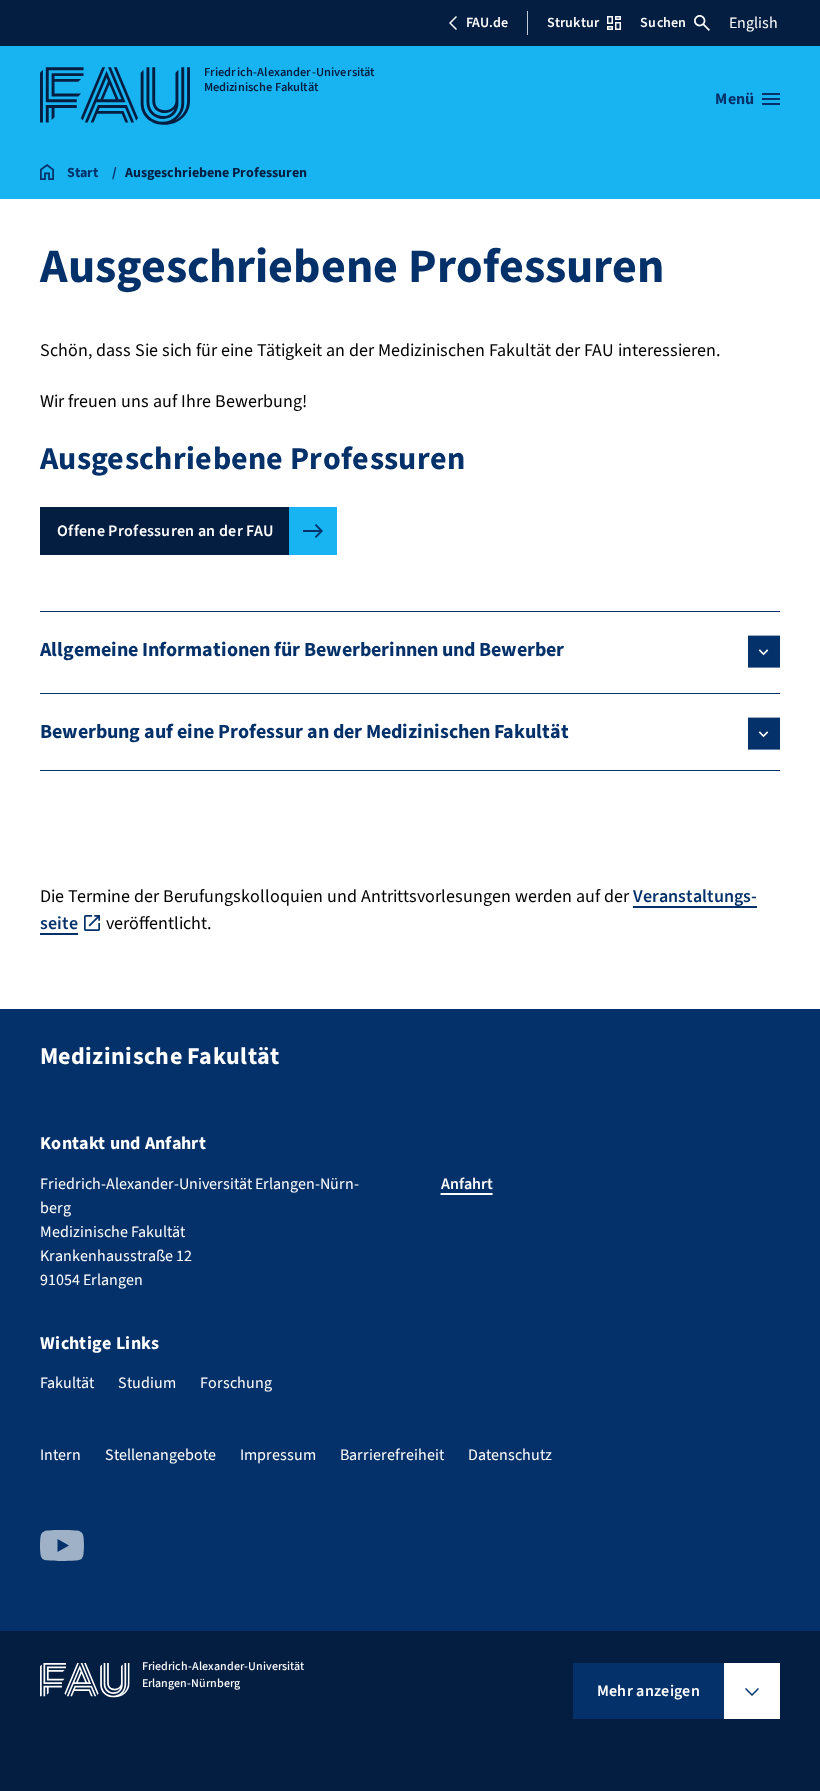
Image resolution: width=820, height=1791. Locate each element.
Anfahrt (467, 1184)
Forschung (236, 1383)
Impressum (278, 1455)
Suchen (663, 23)
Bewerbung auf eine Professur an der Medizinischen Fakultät (304, 732)
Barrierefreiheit (392, 1455)
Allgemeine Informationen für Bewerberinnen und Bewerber (302, 650)
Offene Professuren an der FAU (165, 531)
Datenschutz (510, 1455)
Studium (147, 1383)
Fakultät (67, 1383)
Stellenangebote (160, 1455)
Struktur (573, 23)
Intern (60, 1455)
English (753, 23)
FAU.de (487, 23)
